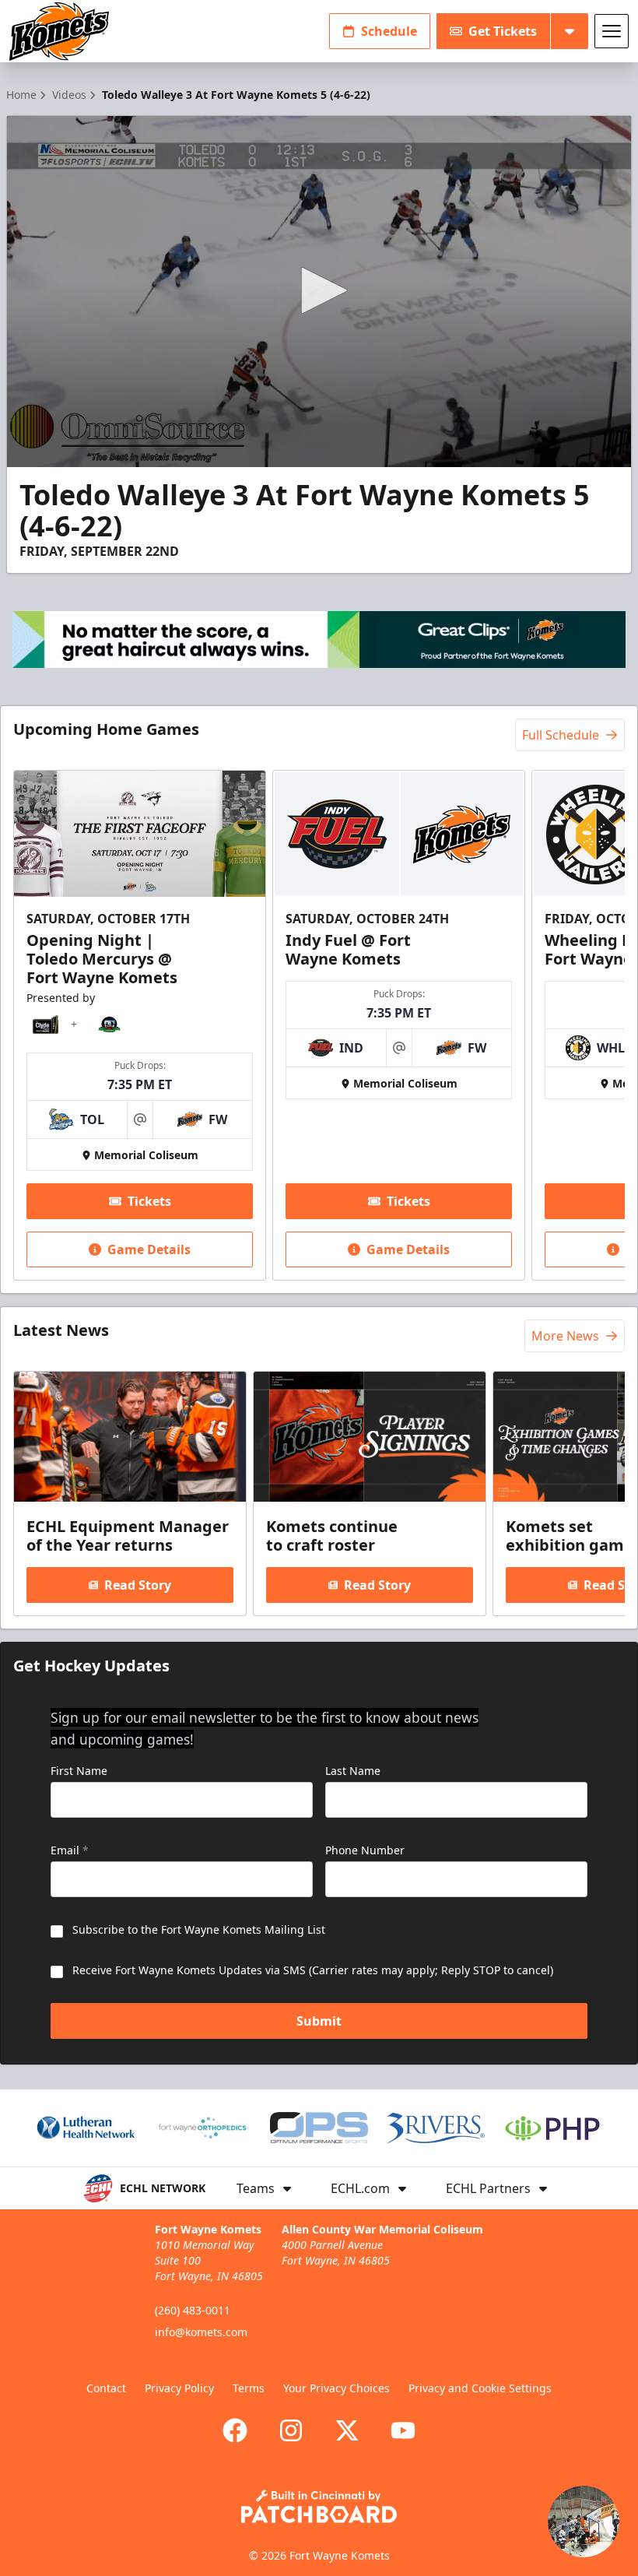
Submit (319, 2021)
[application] (319, 292)
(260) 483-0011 (193, 2310)
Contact (106, 2388)
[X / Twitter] (347, 2430)
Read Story (138, 1585)
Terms (249, 2388)
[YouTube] (403, 2430)
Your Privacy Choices (337, 2388)
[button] (319, 290)
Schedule (389, 31)
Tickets (149, 1201)
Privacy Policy (179, 2388)
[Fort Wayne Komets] (59, 32)
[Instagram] (291, 2430)
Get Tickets (503, 31)
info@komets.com (201, 2332)
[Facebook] (235, 2430)
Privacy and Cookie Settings (480, 2388)
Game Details (149, 1249)
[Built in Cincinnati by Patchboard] (319, 2506)
